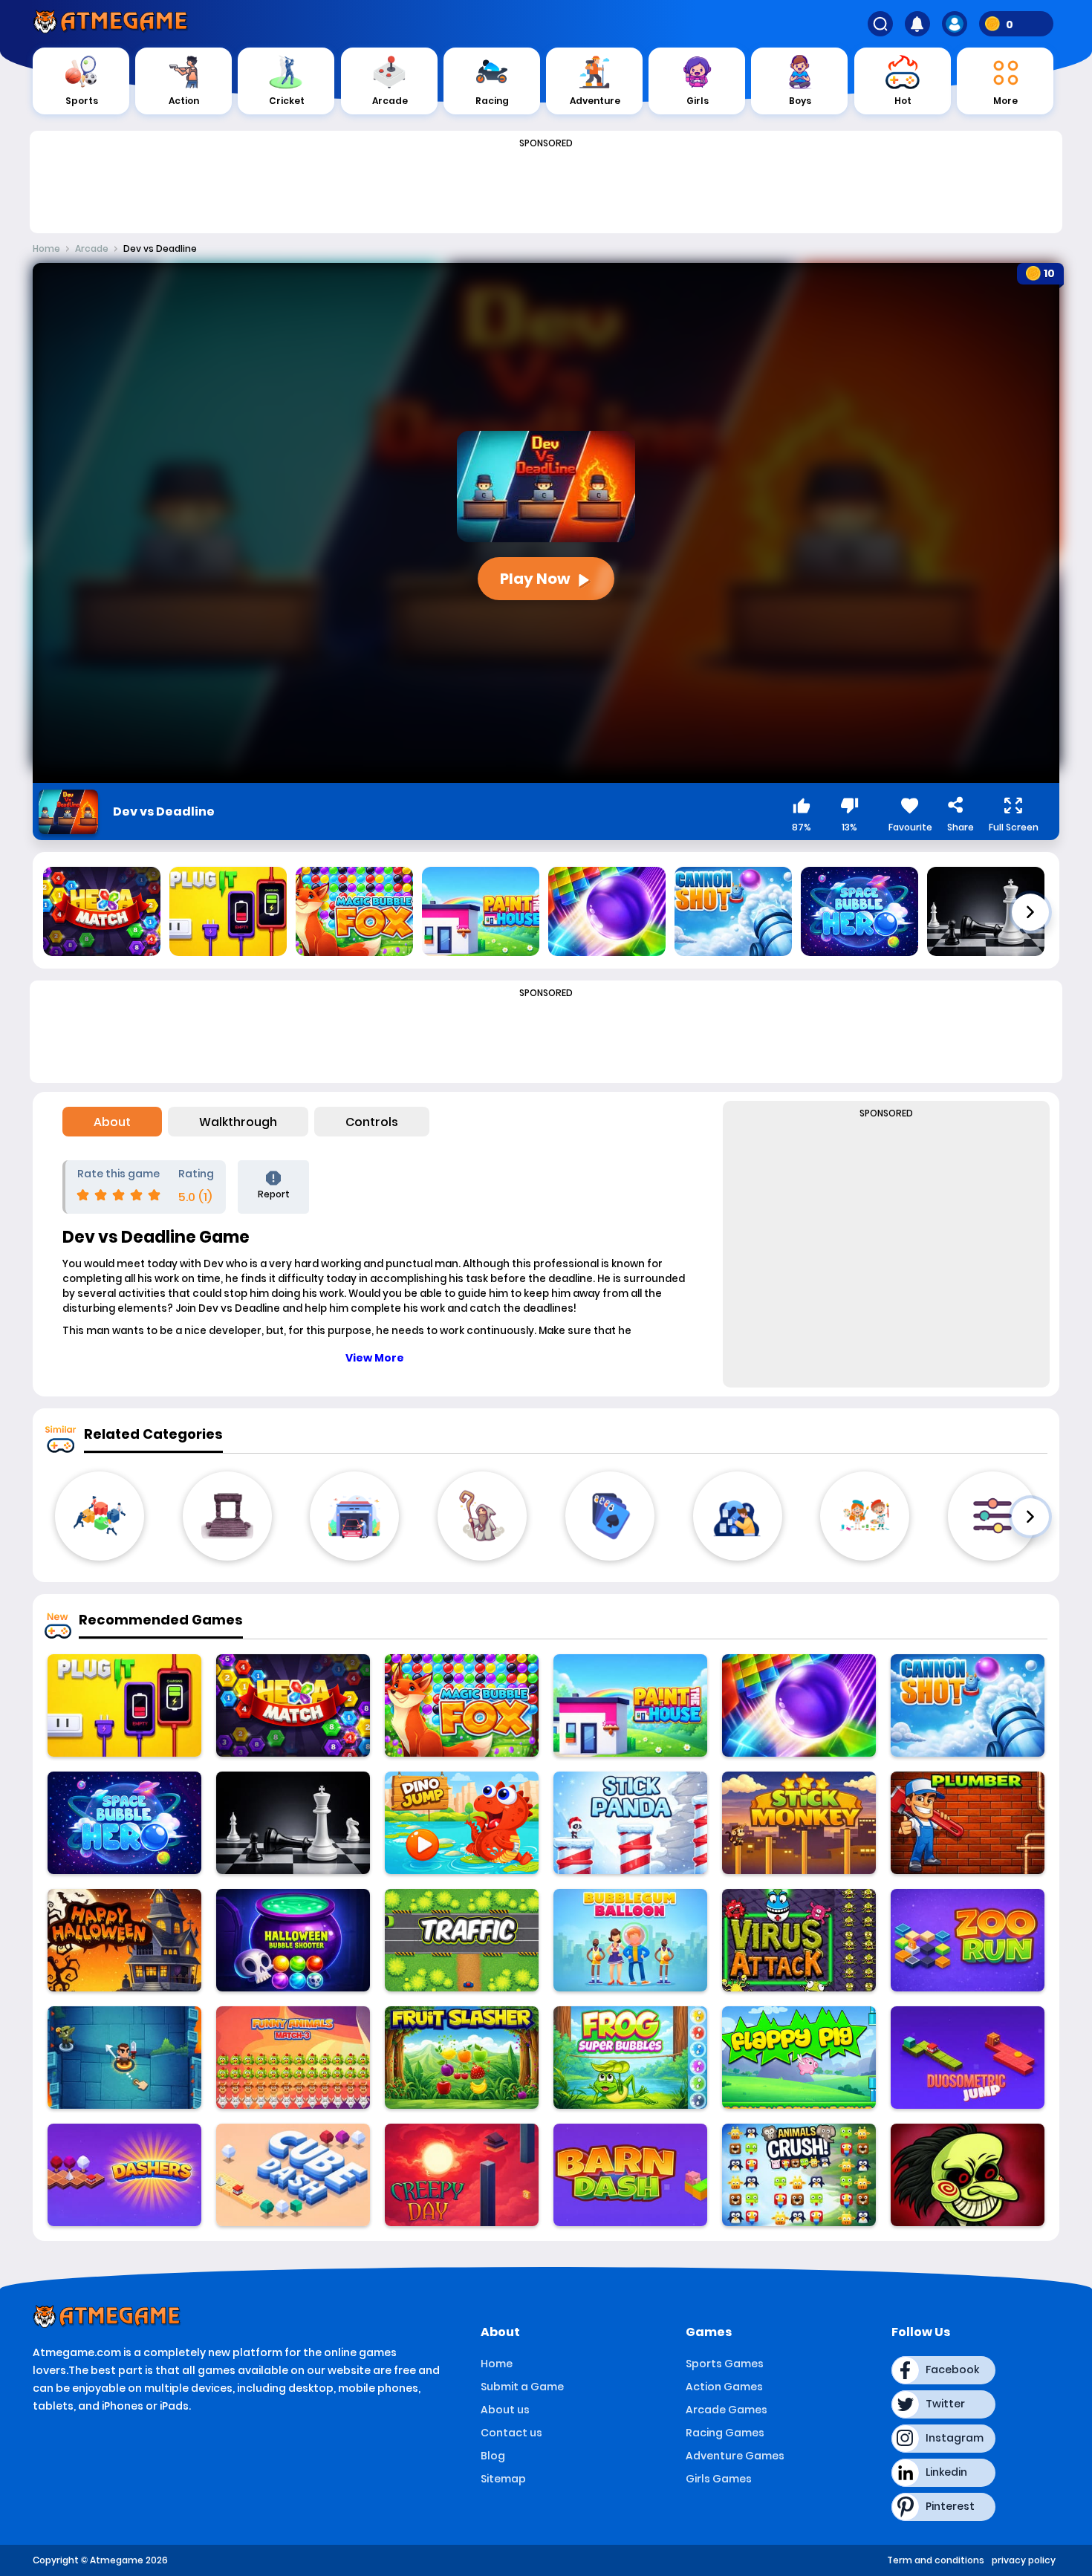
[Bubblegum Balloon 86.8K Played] (630, 1940)
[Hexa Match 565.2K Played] (293, 1705)
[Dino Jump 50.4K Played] (462, 1823)
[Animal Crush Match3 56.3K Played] (799, 2175)
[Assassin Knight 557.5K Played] (124, 2058)
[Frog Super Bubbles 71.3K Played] (630, 2058)
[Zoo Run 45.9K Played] (968, 1940)
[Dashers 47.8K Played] (124, 2175)
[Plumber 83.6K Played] (968, 1823)
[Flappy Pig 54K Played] (799, 2058)
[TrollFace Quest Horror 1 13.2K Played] (968, 2175)
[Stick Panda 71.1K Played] (630, 1823)
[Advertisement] (546, 187)
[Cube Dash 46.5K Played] (293, 2175)
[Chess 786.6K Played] (293, 1823)
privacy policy (1024, 2560)
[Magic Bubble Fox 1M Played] (462, 1705)
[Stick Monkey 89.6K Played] (799, 1823)
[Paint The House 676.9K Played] (630, 1705)
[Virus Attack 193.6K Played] (799, 1940)
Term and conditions (936, 2560)
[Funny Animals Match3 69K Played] (293, 2058)
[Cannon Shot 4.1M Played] (968, 1705)
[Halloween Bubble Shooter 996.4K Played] (293, 1940)
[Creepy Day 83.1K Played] (462, 2175)
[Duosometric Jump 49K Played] (968, 2058)
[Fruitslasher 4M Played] (462, 2058)
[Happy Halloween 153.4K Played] (124, 1940)
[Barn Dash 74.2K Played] (630, 2175)
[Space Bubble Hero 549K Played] (124, 1823)
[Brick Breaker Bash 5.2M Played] (799, 1705)
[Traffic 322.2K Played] (462, 1940)
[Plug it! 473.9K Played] (124, 1705)
